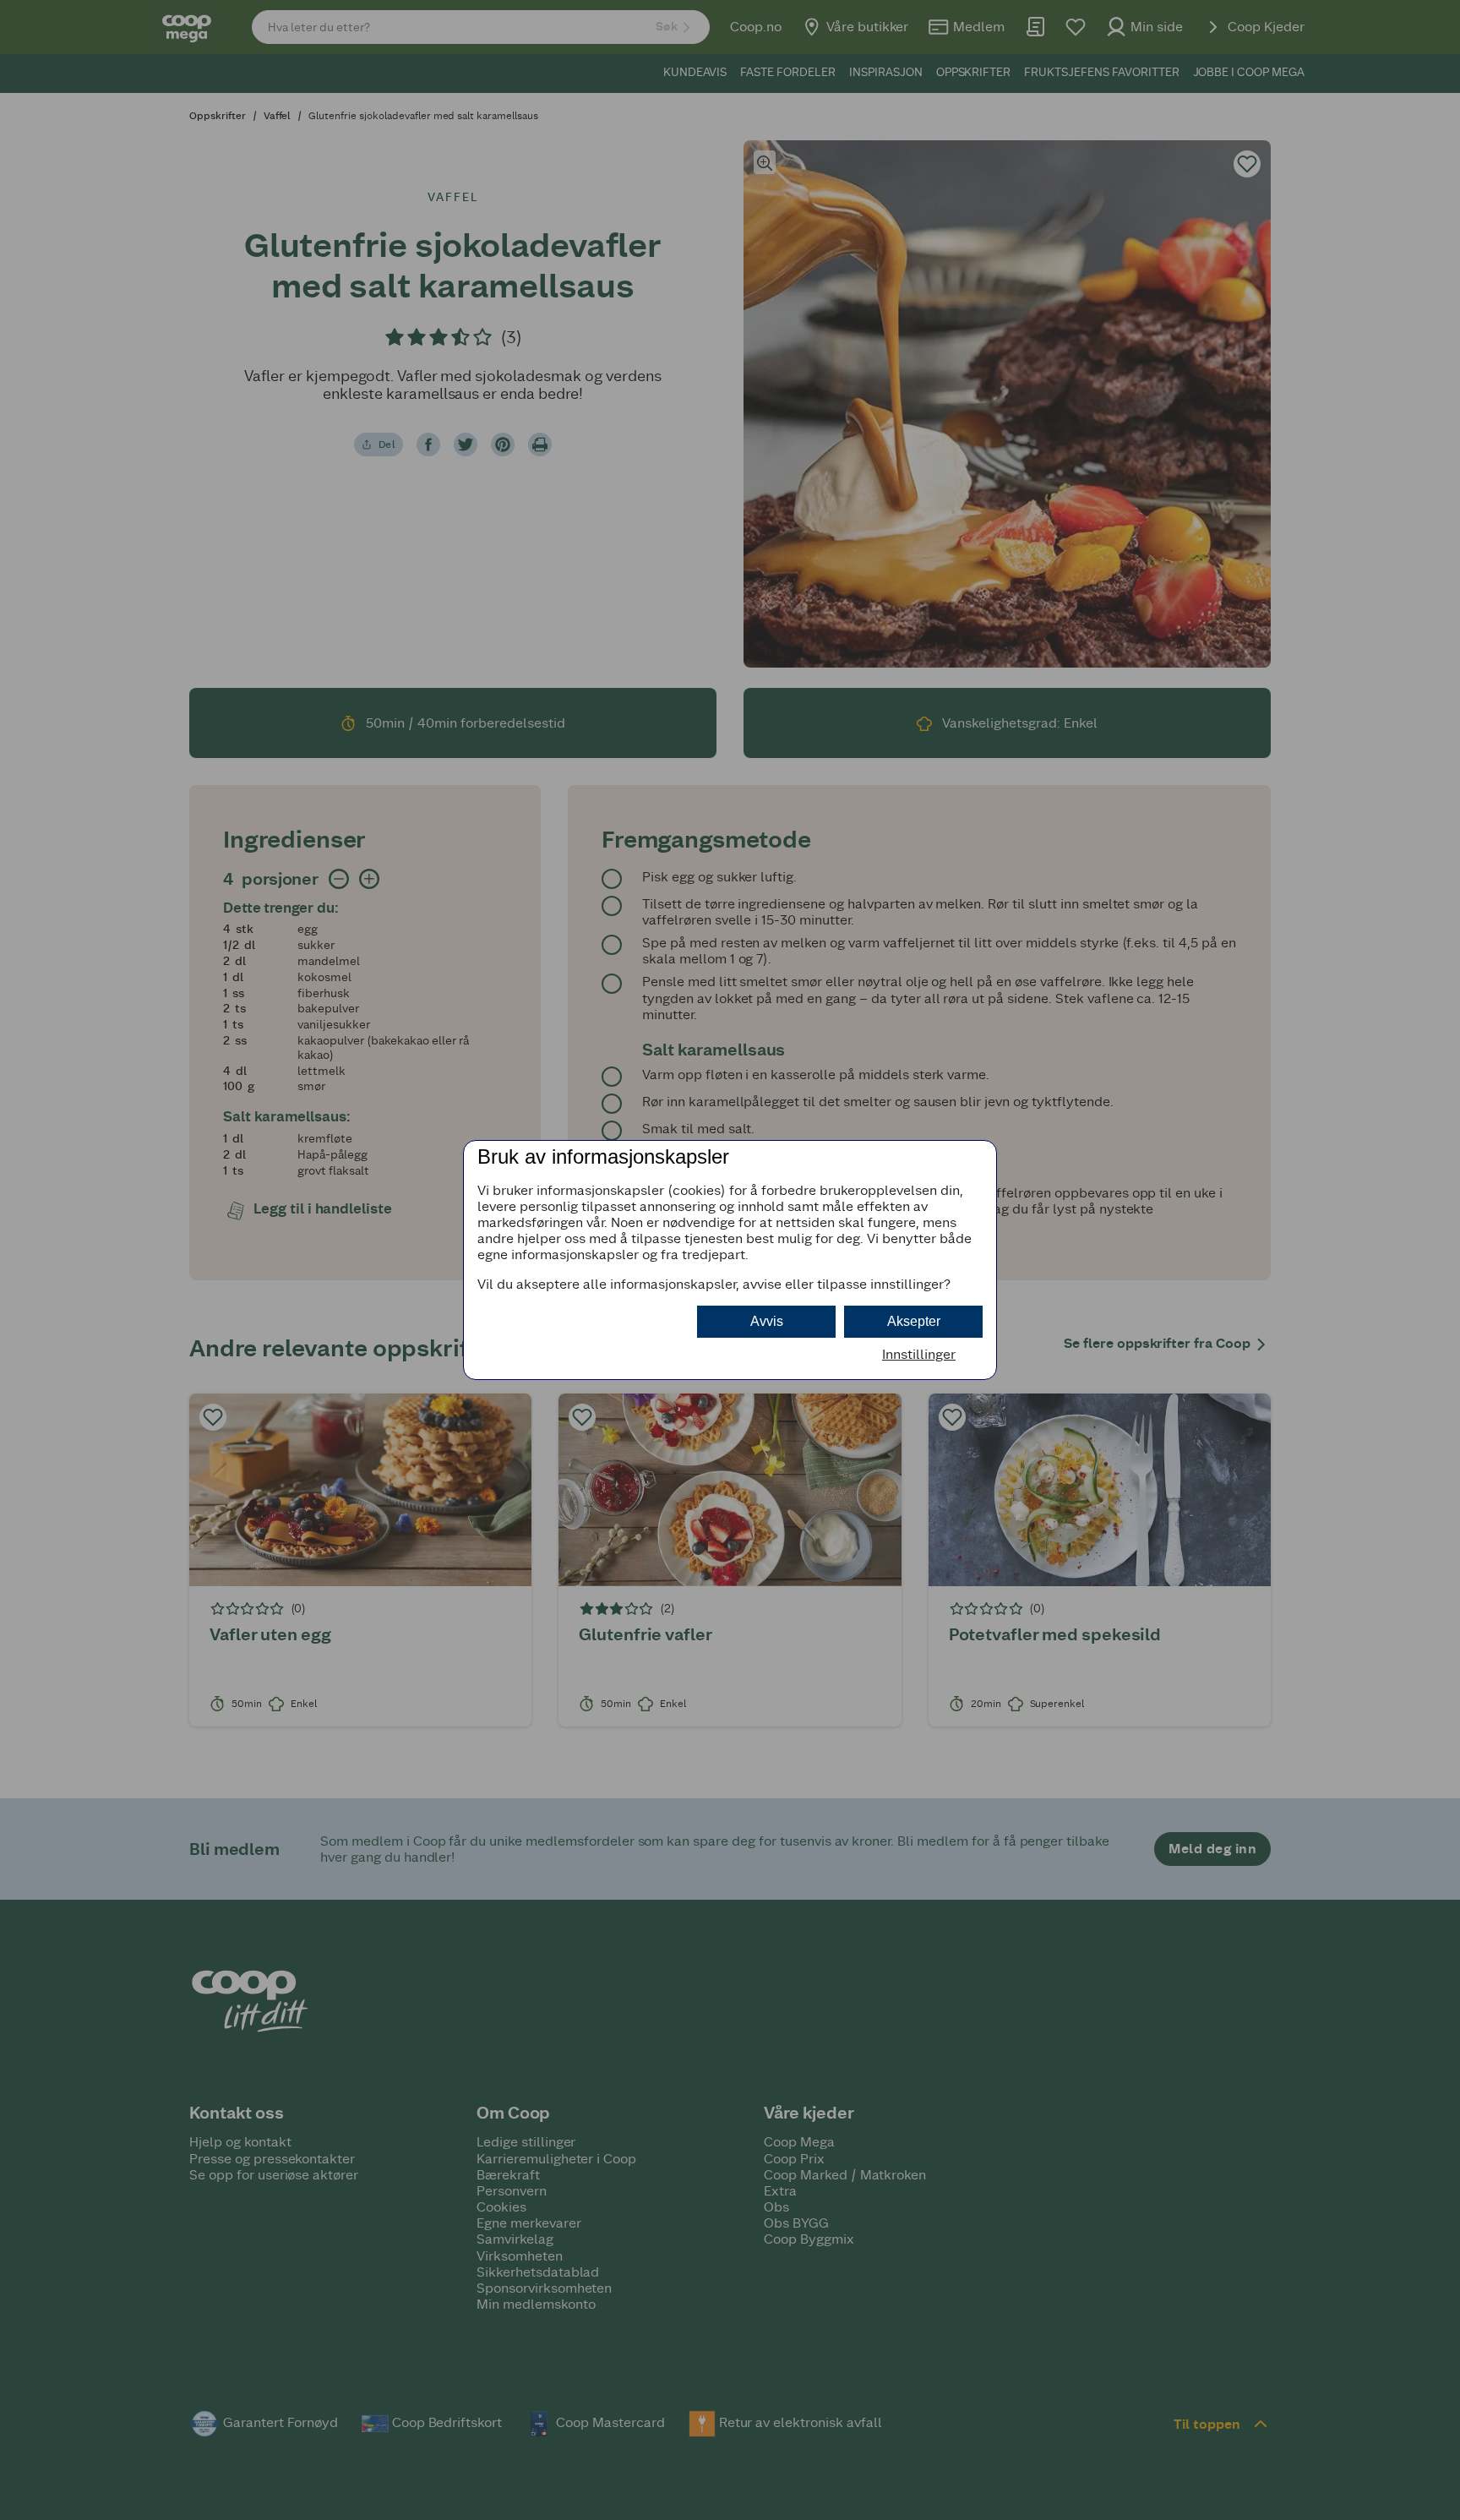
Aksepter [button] (914, 1321)
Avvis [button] (767, 1321)
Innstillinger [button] (919, 1354)
